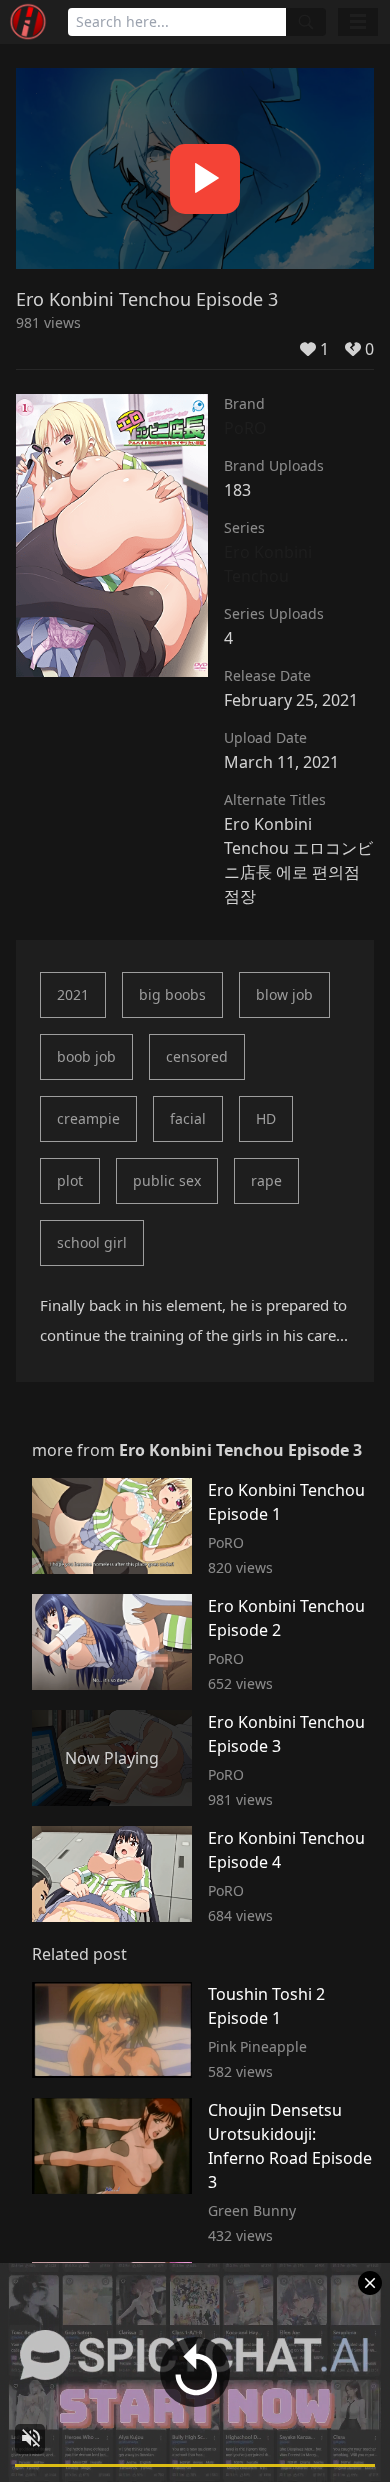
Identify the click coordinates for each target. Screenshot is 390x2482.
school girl (92, 1242)
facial (188, 1118)
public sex (167, 1180)
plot (70, 1180)
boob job (86, 1056)
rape (266, 1180)
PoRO (245, 428)
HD (266, 1118)
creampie (88, 1118)
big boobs (172, 994)
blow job (284, 994)
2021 (73, 994)
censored (197, 1056)
